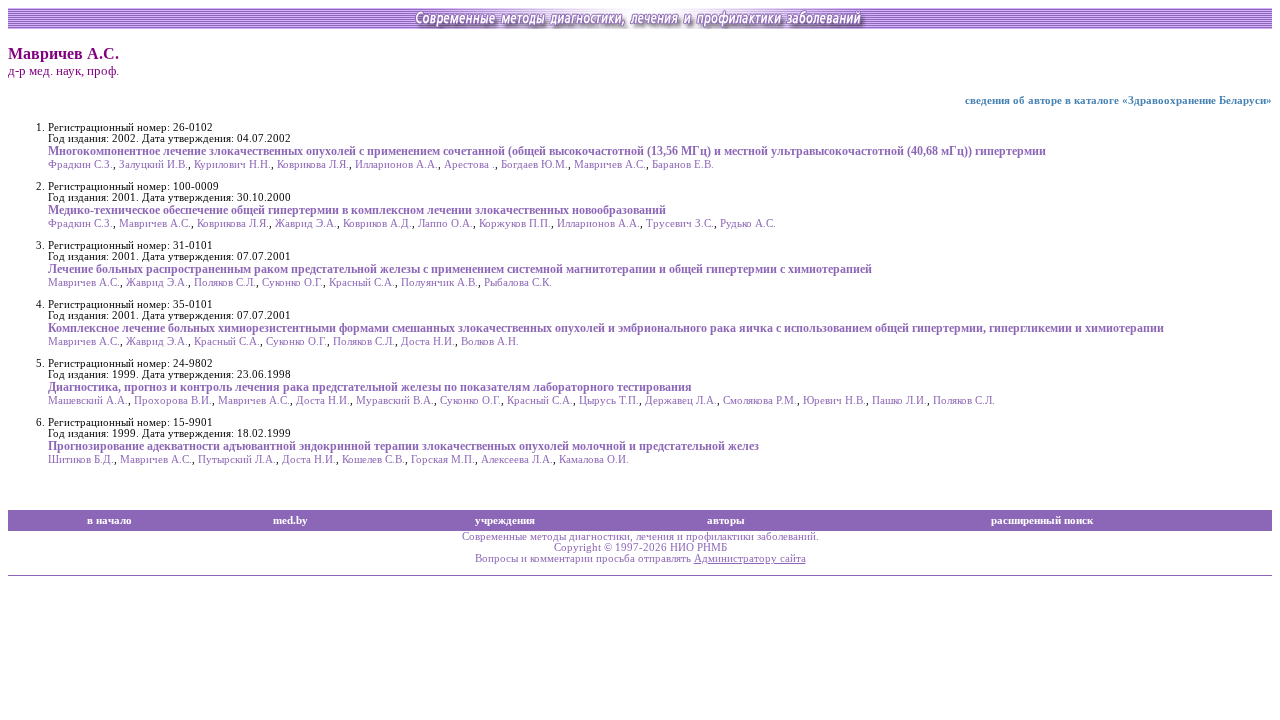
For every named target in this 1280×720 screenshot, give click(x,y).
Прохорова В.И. (173, 400)
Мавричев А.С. (610, 164)
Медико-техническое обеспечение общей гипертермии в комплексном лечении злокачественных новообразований (357, 210)
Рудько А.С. (748, 223)
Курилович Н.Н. (232, 164)
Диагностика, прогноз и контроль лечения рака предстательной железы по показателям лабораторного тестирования (370, 387)
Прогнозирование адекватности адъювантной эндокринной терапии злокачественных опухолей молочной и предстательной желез (403, 446)
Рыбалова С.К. (518, 282)
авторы (726, 520)
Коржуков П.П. (515, 223)
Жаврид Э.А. (306, 223)
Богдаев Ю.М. (534, 164)
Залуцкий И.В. (153, 164)
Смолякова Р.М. (760, 400)
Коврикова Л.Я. (313, 164)
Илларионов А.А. (396, 164)
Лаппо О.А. (445, 223)
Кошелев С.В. (373, 459)
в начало (109, 520)
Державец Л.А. (681, 400)
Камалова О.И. (594, 459)
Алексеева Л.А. (517, 459)
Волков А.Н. (490, 341)
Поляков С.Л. (225, 282)
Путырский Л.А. (237, 459)
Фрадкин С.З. (80, 164)
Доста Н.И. (428, 341)
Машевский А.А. (88, 400)
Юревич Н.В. (834, 400)
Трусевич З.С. (680, 223)
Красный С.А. (362, 282)
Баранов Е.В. (683, 164)
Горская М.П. (443, 459)
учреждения (505, 520)
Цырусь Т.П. (609, 400)
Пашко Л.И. (899, 400)
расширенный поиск (1042, 520)
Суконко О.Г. (292, 282)
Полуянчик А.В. (439, 282)
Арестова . (469, 164)
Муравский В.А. (395, 400)
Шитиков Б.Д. (81, 459)
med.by (290, 520)
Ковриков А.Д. (377, 223)
